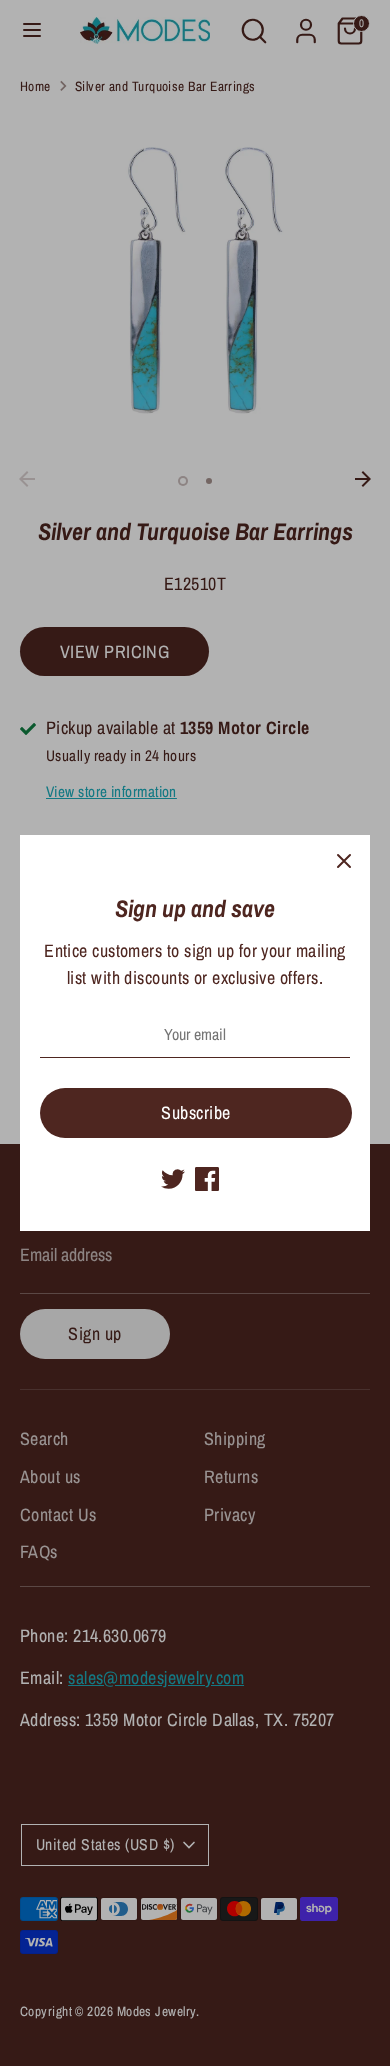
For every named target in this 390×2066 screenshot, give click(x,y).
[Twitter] (173, 1179)
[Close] (344, 861)
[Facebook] (207, 1179)
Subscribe (195, 1112)
